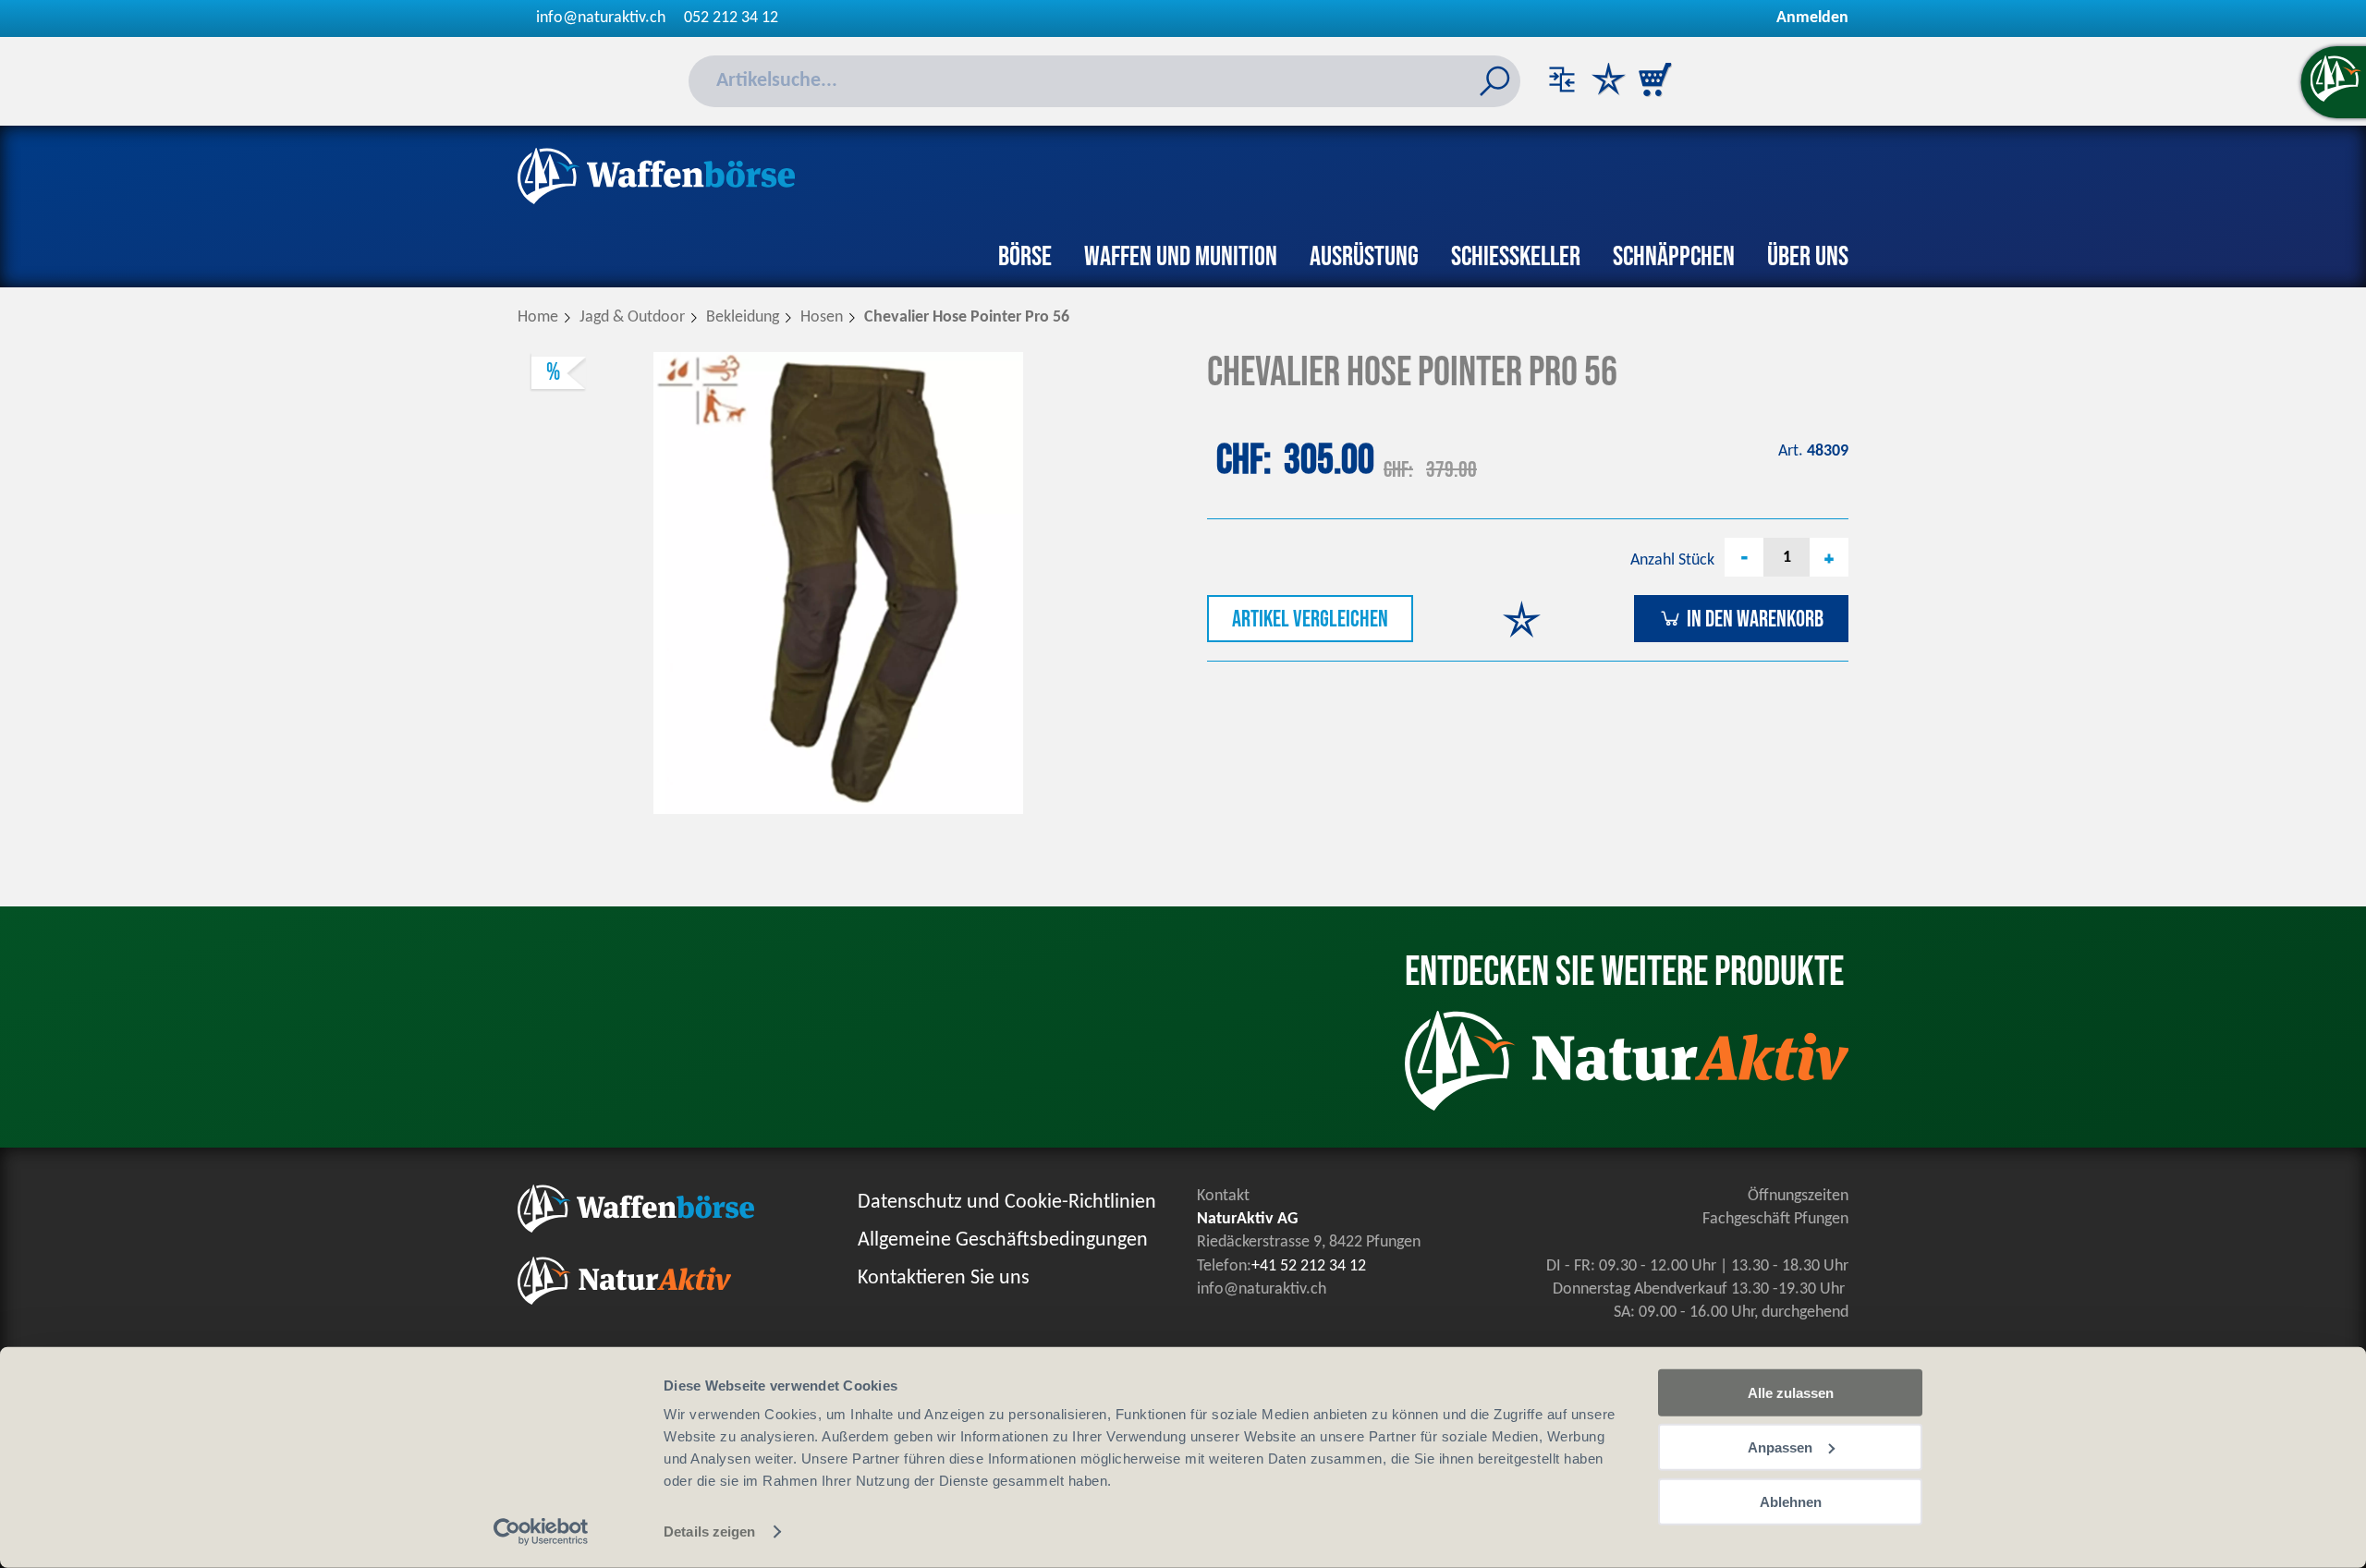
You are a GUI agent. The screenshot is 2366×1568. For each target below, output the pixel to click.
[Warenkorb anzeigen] (1654, 81)
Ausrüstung (1364, 257)
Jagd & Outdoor (632, 317)
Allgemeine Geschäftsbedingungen (1003, 1240)
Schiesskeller (1516, 257)
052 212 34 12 (731, 18)
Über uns (1808, 257)
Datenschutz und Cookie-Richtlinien (1007, 1203)
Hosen (822, 317)
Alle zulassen (1791, 1393)
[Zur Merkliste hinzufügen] (1522, 621)
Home (538, 317)
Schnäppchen (1674, 257)
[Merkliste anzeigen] (1608, 81)
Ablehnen (1791, 1501)
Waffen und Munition (1181, 257)
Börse (1025, 257)
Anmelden (1812, 18)
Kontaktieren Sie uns (944, 1278)
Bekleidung (743, 317)
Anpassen (1780, 1447)
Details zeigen (709, 1532)
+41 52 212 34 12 (1309, 1266)
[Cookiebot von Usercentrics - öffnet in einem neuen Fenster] (541, 1532)
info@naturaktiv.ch (601, 18)
